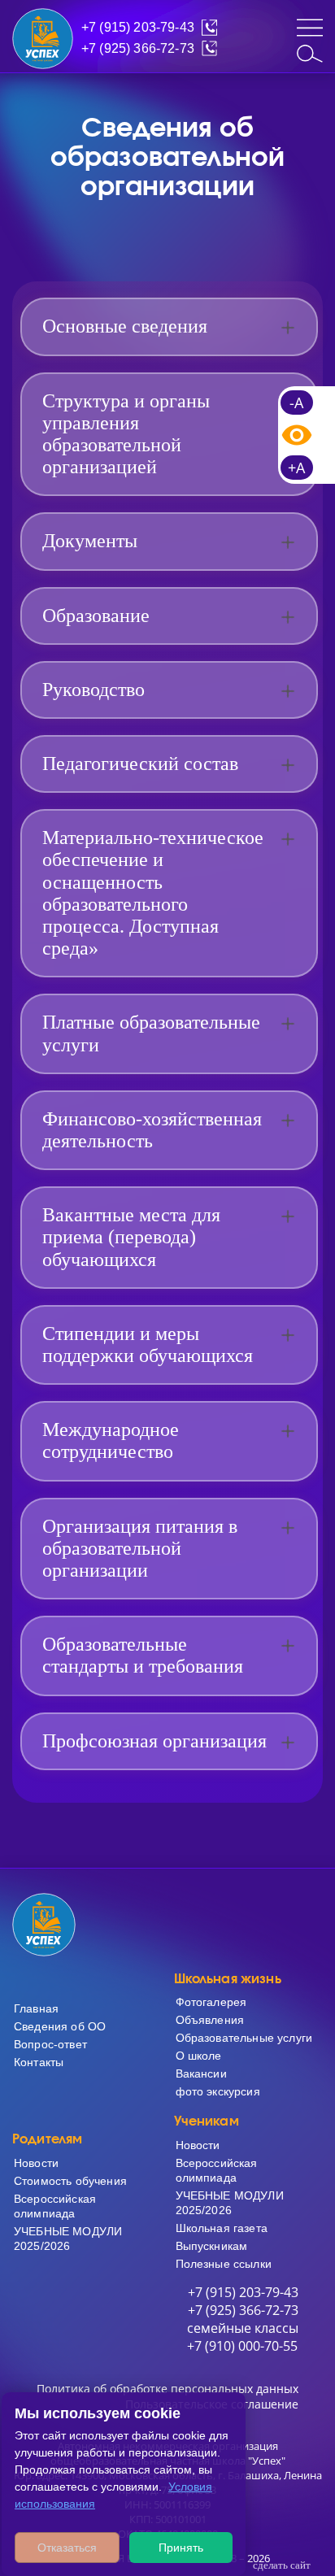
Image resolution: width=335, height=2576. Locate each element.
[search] (310, 54)
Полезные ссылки (224, 2264)
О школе (199, 2056)
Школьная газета (222, 2228)
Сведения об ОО (60, 2026)
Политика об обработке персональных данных (167, 2389)
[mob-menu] (310, 28)
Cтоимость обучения (70, 2181)
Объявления (210, 2020)
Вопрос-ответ (50, 2044)
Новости (36, 2163)
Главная (36, 2008)
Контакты (39, 2062)
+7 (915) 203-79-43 (138, 27)
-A (296, 402)
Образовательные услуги (244, 2038)
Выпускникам (212, 2246)
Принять (181, 2548)
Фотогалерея (211, 2002)
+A (296, 468)
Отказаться (67, 2548)
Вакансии (201, 2073)
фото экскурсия (218, 2091)
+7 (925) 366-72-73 (138, 48)
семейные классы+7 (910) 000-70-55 (243, 2337)
